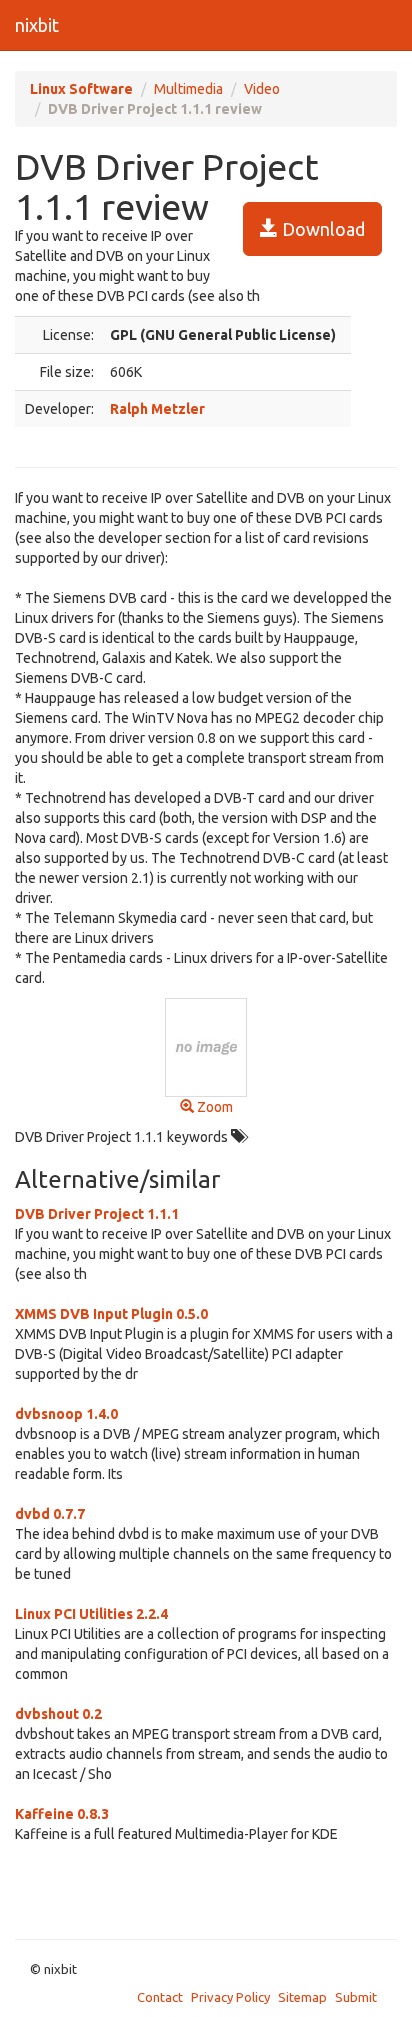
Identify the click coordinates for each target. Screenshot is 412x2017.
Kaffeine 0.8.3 (62, 1814)
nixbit (37, 25)
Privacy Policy (230, 1997)
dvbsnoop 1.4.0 (66, 1414)
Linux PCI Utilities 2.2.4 (91, 1614)
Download (321, 229)
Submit (356, 1997)
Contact (160, 1997)
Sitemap (302, 1997)
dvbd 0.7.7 (50, 1514)
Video (262, 89)
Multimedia (188, 89)
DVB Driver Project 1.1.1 (97, 1214)
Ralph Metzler (157, 409)
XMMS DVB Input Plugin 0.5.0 (111, 1314)
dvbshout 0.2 (58, 1714)
